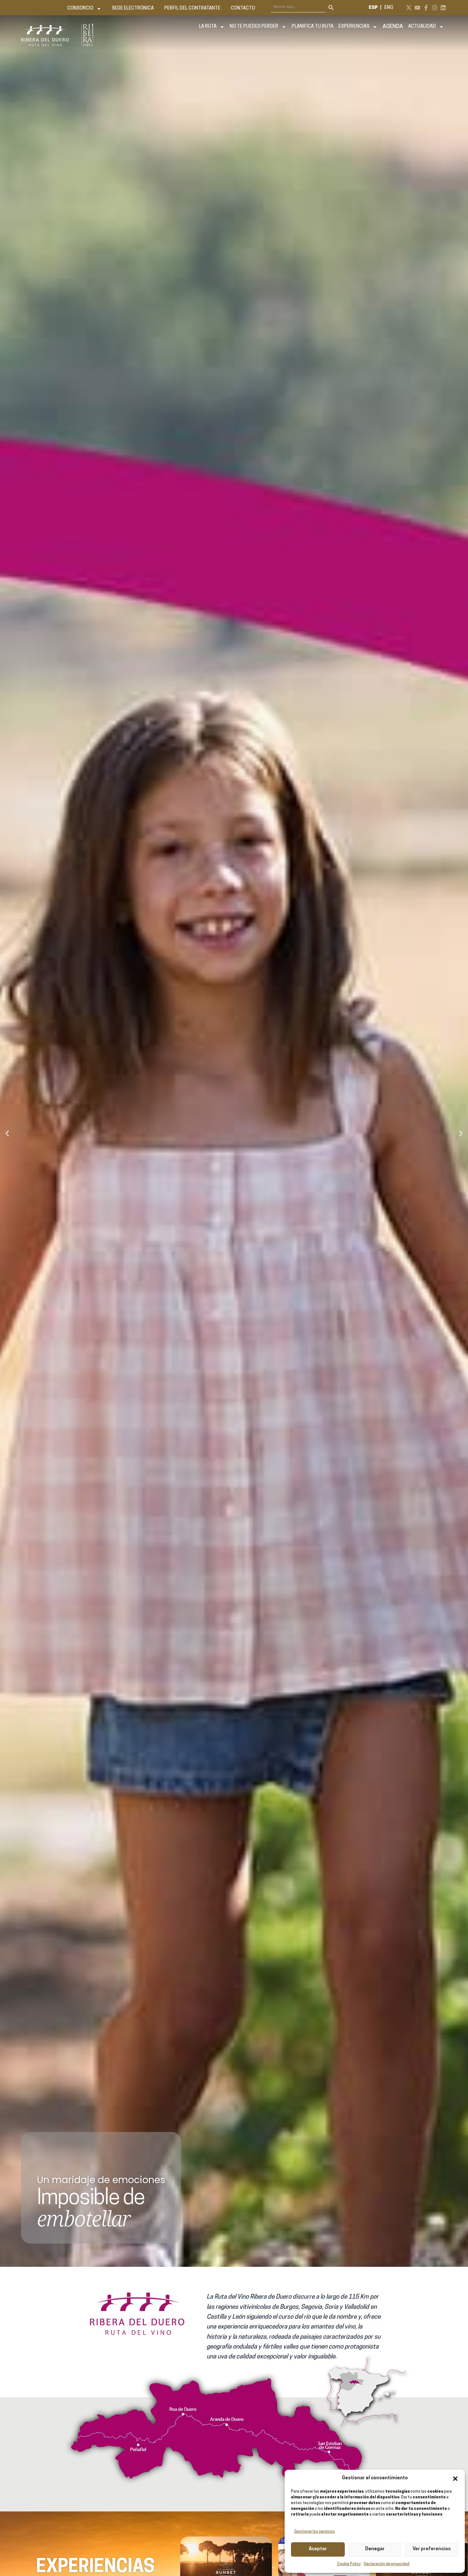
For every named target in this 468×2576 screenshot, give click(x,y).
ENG (389, 8)
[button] (455, 2479)
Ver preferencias (432, 2549)
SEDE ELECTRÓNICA (133, 8)
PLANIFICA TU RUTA (312, 27)
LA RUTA (208, 27)
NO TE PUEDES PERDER (254, 27)
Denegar (375, 2549)
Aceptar (318, 2549)
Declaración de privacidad (387, 2564)
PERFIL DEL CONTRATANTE (192, 8)
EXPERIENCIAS (354, 27)
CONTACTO (243, 8)
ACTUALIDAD (422, 27)
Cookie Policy (349, 2564)
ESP (373, 8)
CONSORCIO (80, 8)
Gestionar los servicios (315, 2532)
